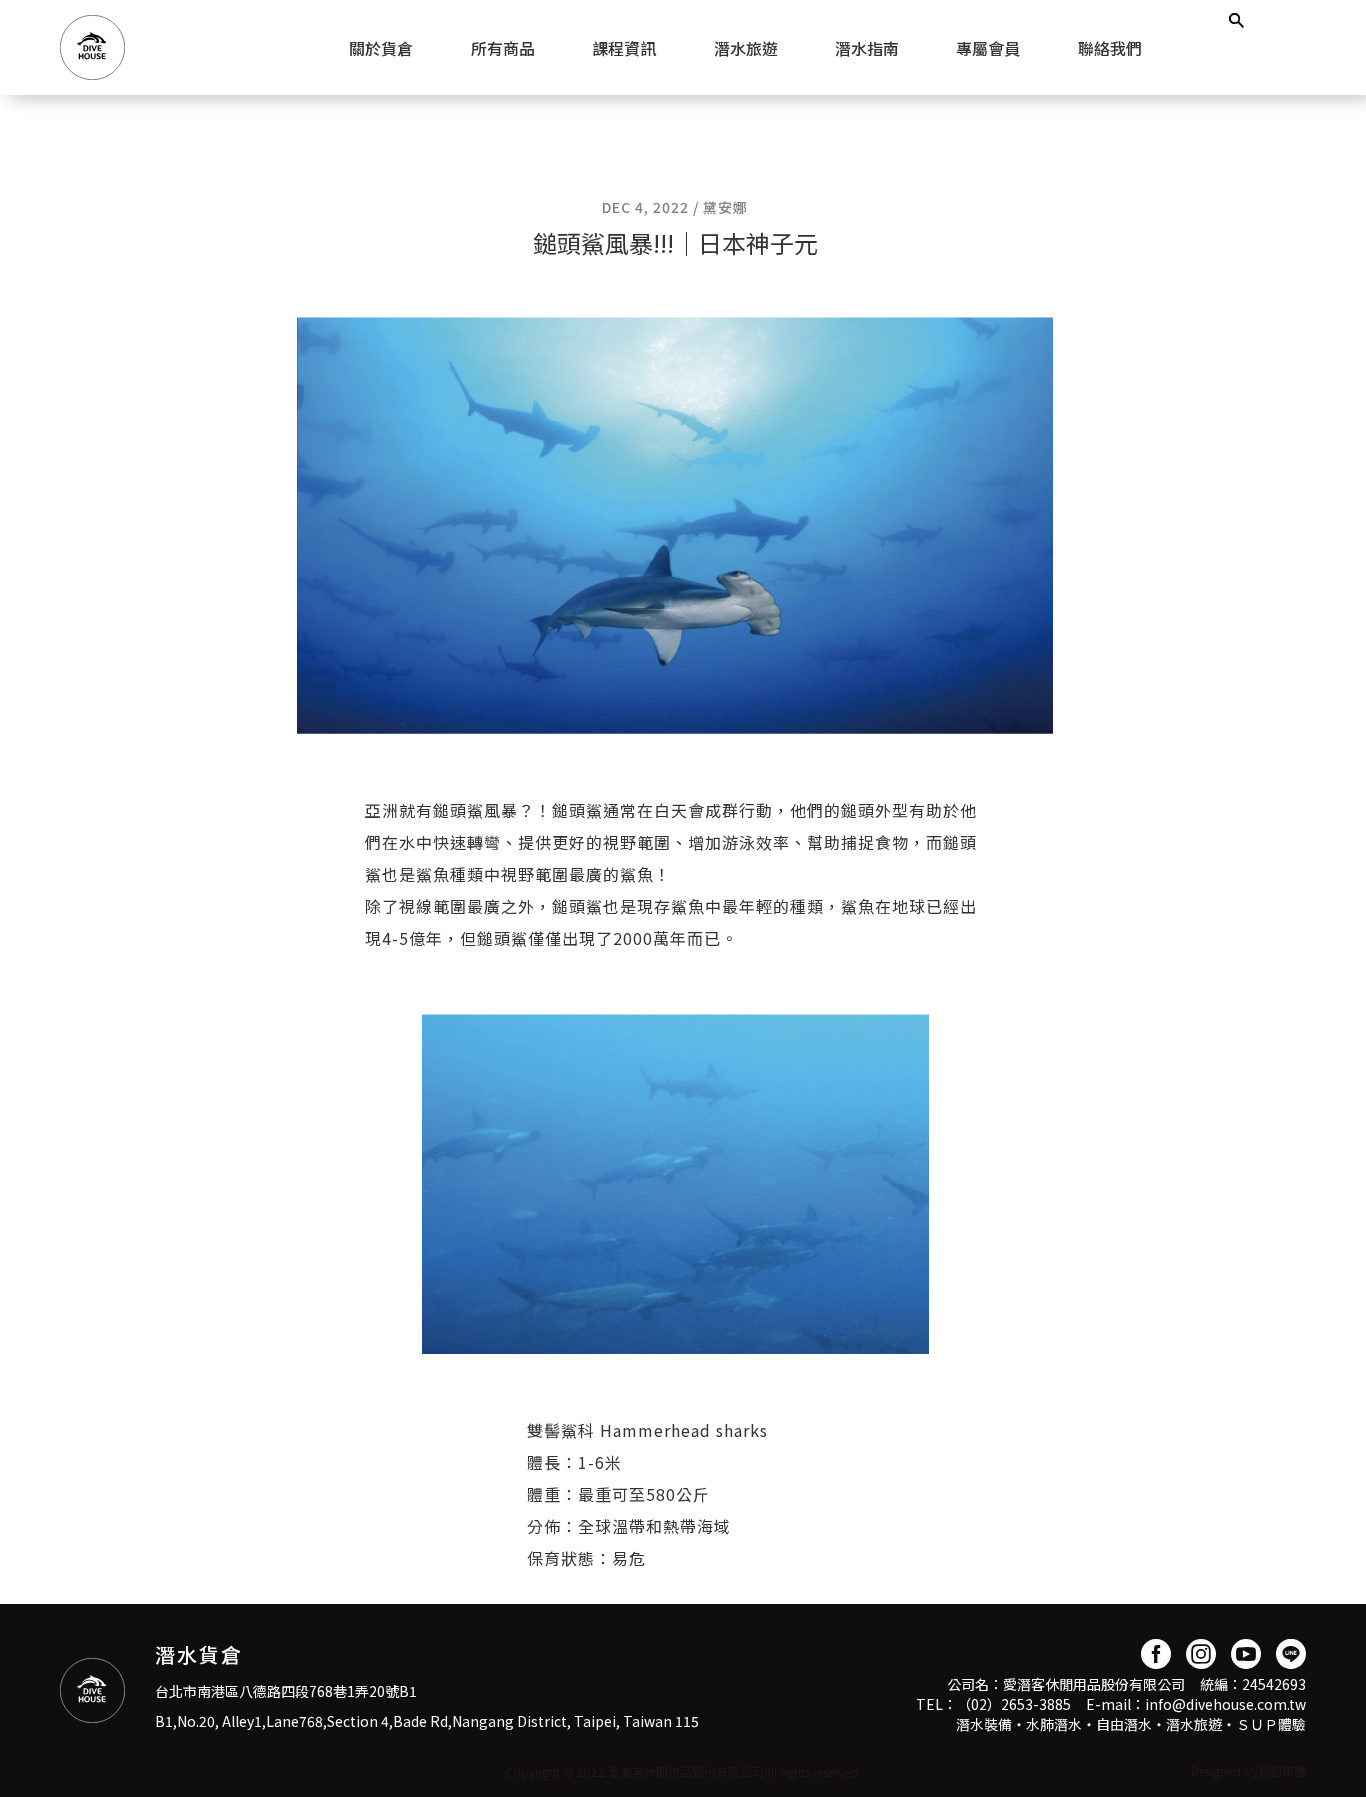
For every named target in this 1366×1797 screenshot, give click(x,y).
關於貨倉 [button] (381, 48)
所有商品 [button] (503, 48)
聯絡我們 (1110, 48)
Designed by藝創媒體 (1248, 1770)
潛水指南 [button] (867, 48)
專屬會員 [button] (988, 48)
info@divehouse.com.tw (1225, 1704)
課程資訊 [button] (624, 48)
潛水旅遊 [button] (746, 48)
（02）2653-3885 (1014, 1704)
